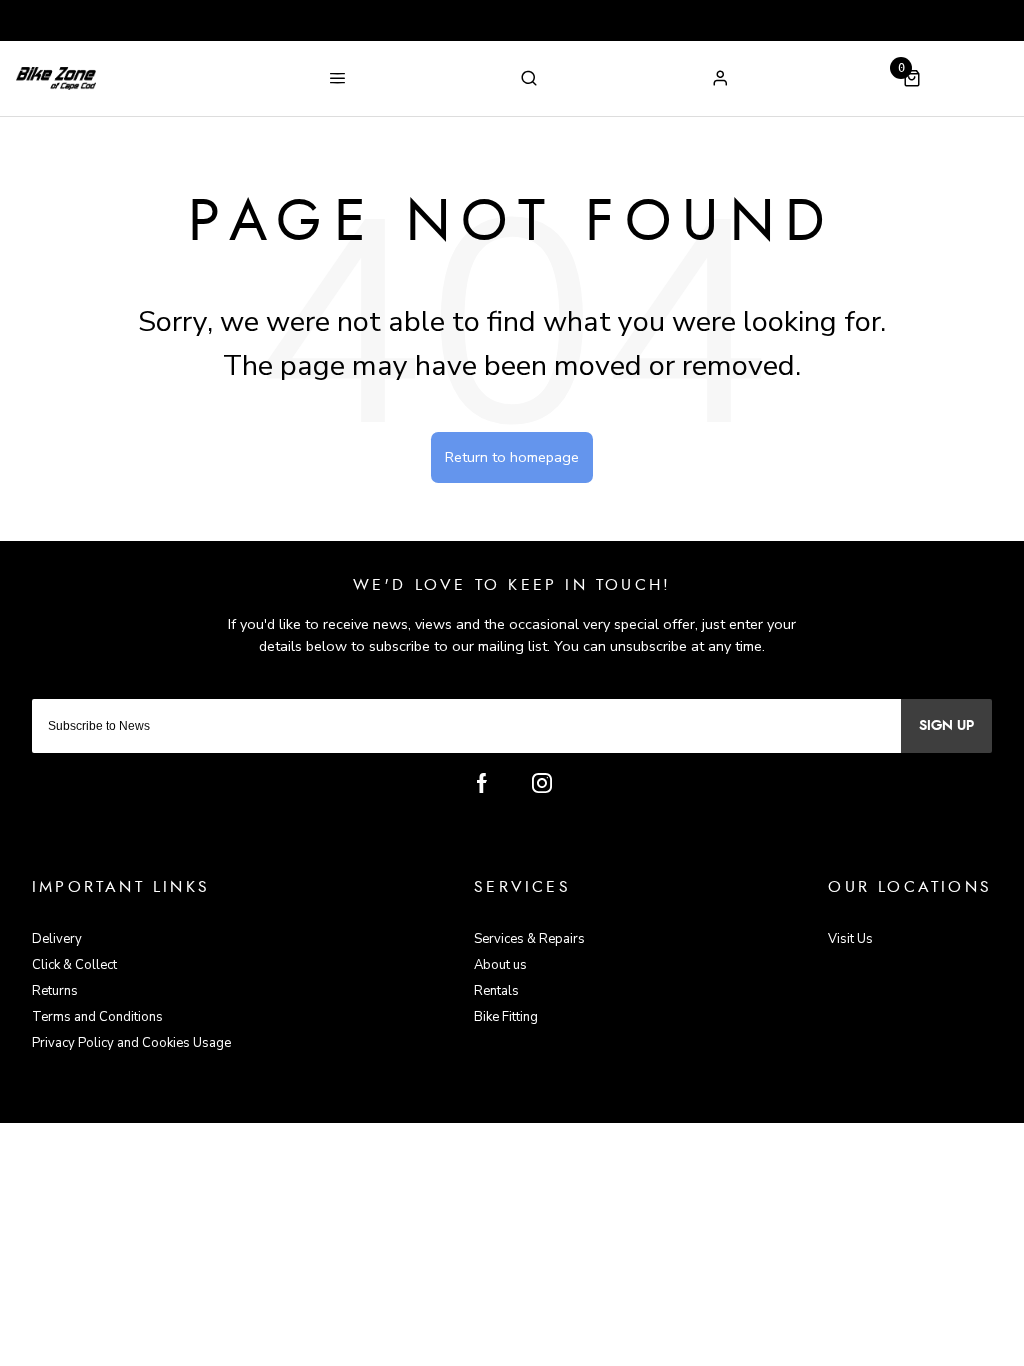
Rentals (496, 991)
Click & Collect (74, 965)
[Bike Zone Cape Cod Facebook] (482, 783)
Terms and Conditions (97, 1017)
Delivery (57, 939)
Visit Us (850, 939)
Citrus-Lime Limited (576, 1105)
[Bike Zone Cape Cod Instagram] (542, 783)
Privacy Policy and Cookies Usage (131, 1043)
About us (500, 965)
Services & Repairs (529, 939)
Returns (55, 991)
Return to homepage (512, 457)
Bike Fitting (506, 1017)
